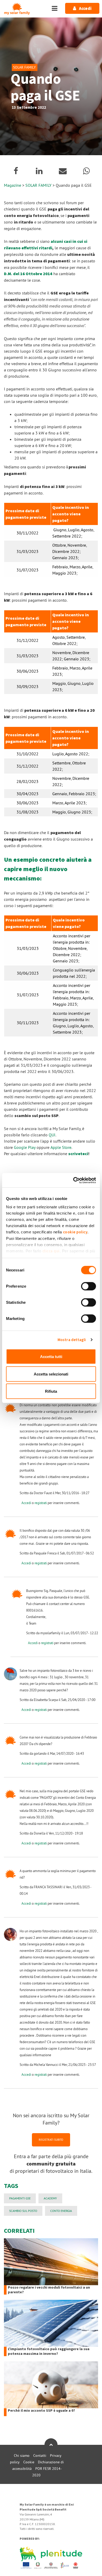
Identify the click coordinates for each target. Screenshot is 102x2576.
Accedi (26, 1503)
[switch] (89, 1286)
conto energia (61, 2211)
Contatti (40, 2456)
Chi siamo (22, 2456)
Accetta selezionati (51, 1374)
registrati (41, 1503)
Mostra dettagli (72, 1340)
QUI (52, 1135)
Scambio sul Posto (23, 2211)
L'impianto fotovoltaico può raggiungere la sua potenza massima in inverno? (49, 2351)
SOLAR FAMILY (39, 185)
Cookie (29, 2462)
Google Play (25, 1147)
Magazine (13, 185)
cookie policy (75, 1232)
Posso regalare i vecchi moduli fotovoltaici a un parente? (49, 2290)
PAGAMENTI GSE (20, 2198)
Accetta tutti (51, 1357)
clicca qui (51, 1251)
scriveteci (78, 1154)
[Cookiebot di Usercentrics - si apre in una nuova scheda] (73, 1180)
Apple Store (61, 1147)
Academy (50, 2198)
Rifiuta (51, 1391)
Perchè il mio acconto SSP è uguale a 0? (41, 2411)
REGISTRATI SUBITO (51, 2140)
